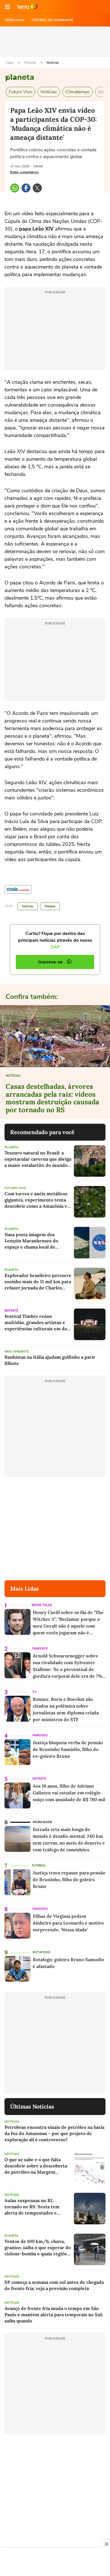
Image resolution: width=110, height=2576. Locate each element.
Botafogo (42, 1952)
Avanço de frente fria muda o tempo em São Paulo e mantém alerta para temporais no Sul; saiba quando (54, 2315)
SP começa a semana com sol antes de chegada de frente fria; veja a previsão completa (54, 2285)
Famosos (40, 1649)
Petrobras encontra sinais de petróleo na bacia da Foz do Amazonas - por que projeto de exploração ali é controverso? (54, 2133)
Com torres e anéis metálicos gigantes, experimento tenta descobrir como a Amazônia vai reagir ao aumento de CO (38, 1200)
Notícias (53, 63)
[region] (55, 2562)
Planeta (30, 63)
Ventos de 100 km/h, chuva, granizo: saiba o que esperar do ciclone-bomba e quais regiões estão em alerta (38, 2248)
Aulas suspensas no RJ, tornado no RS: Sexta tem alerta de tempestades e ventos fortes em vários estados (32, 2207)
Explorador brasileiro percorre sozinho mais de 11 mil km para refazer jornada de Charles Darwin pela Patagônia (38, 1282)
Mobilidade (42, 1822)
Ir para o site (28, 7)
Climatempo (78, 92)
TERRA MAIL (15, 20)
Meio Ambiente (16, 1352)
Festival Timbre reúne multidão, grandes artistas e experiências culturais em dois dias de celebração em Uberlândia (38, 1323)
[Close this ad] (106, 2544)
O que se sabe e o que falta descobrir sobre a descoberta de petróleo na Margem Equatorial (36, 2166)
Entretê (11, 1311)
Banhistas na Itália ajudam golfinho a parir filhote (50, 1360)
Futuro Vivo (20, 92)
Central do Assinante (52, 20)
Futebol (39, 1866)
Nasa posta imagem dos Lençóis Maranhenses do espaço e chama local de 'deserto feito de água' (31, 1241)
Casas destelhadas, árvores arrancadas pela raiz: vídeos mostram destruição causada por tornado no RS (52, 1098)
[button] (7, 7)
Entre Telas (42, 1605)
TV (35, 1692)
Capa (10, 63)
